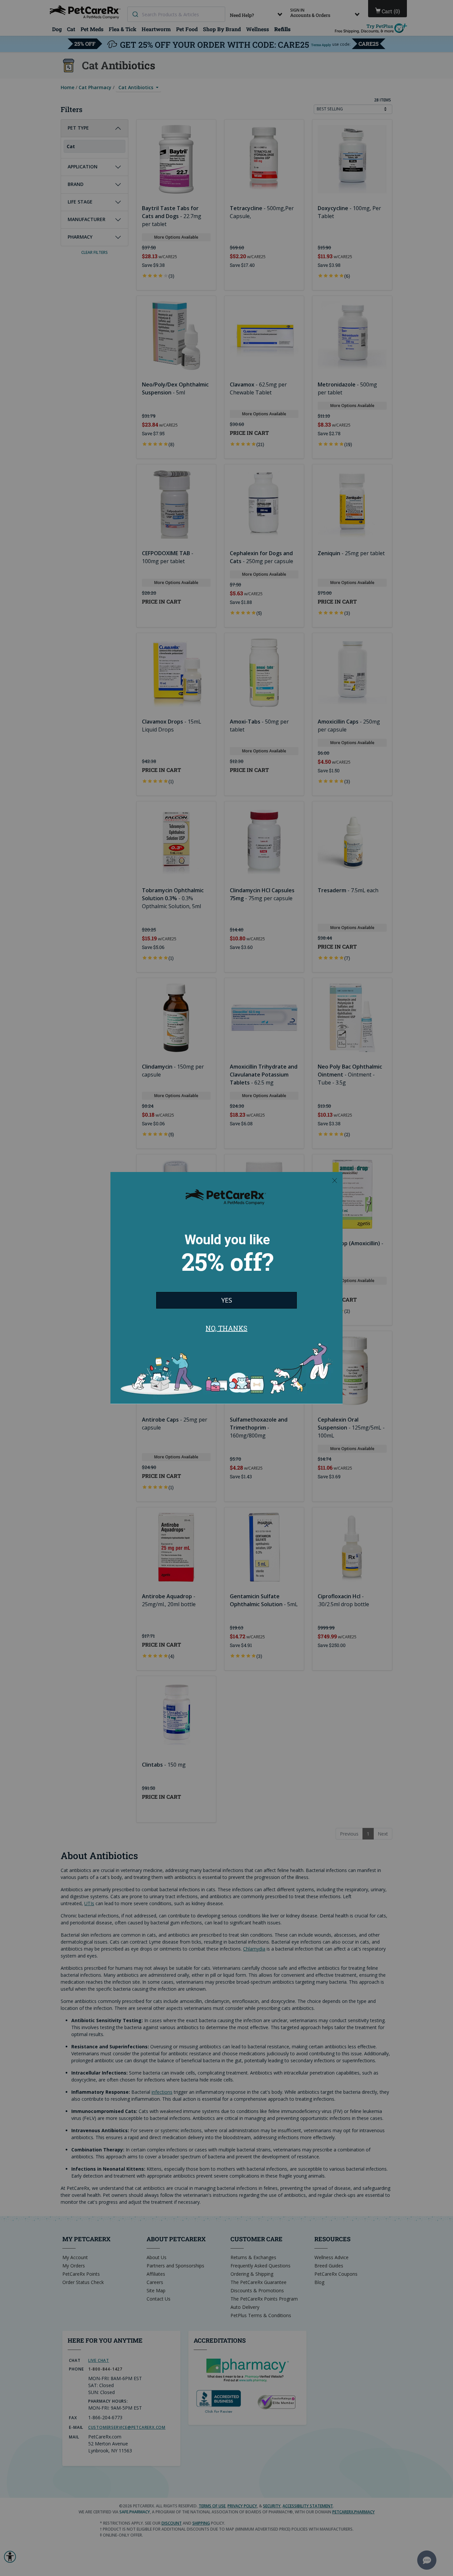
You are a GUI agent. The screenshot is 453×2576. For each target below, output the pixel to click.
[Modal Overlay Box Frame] (227, 1288)
